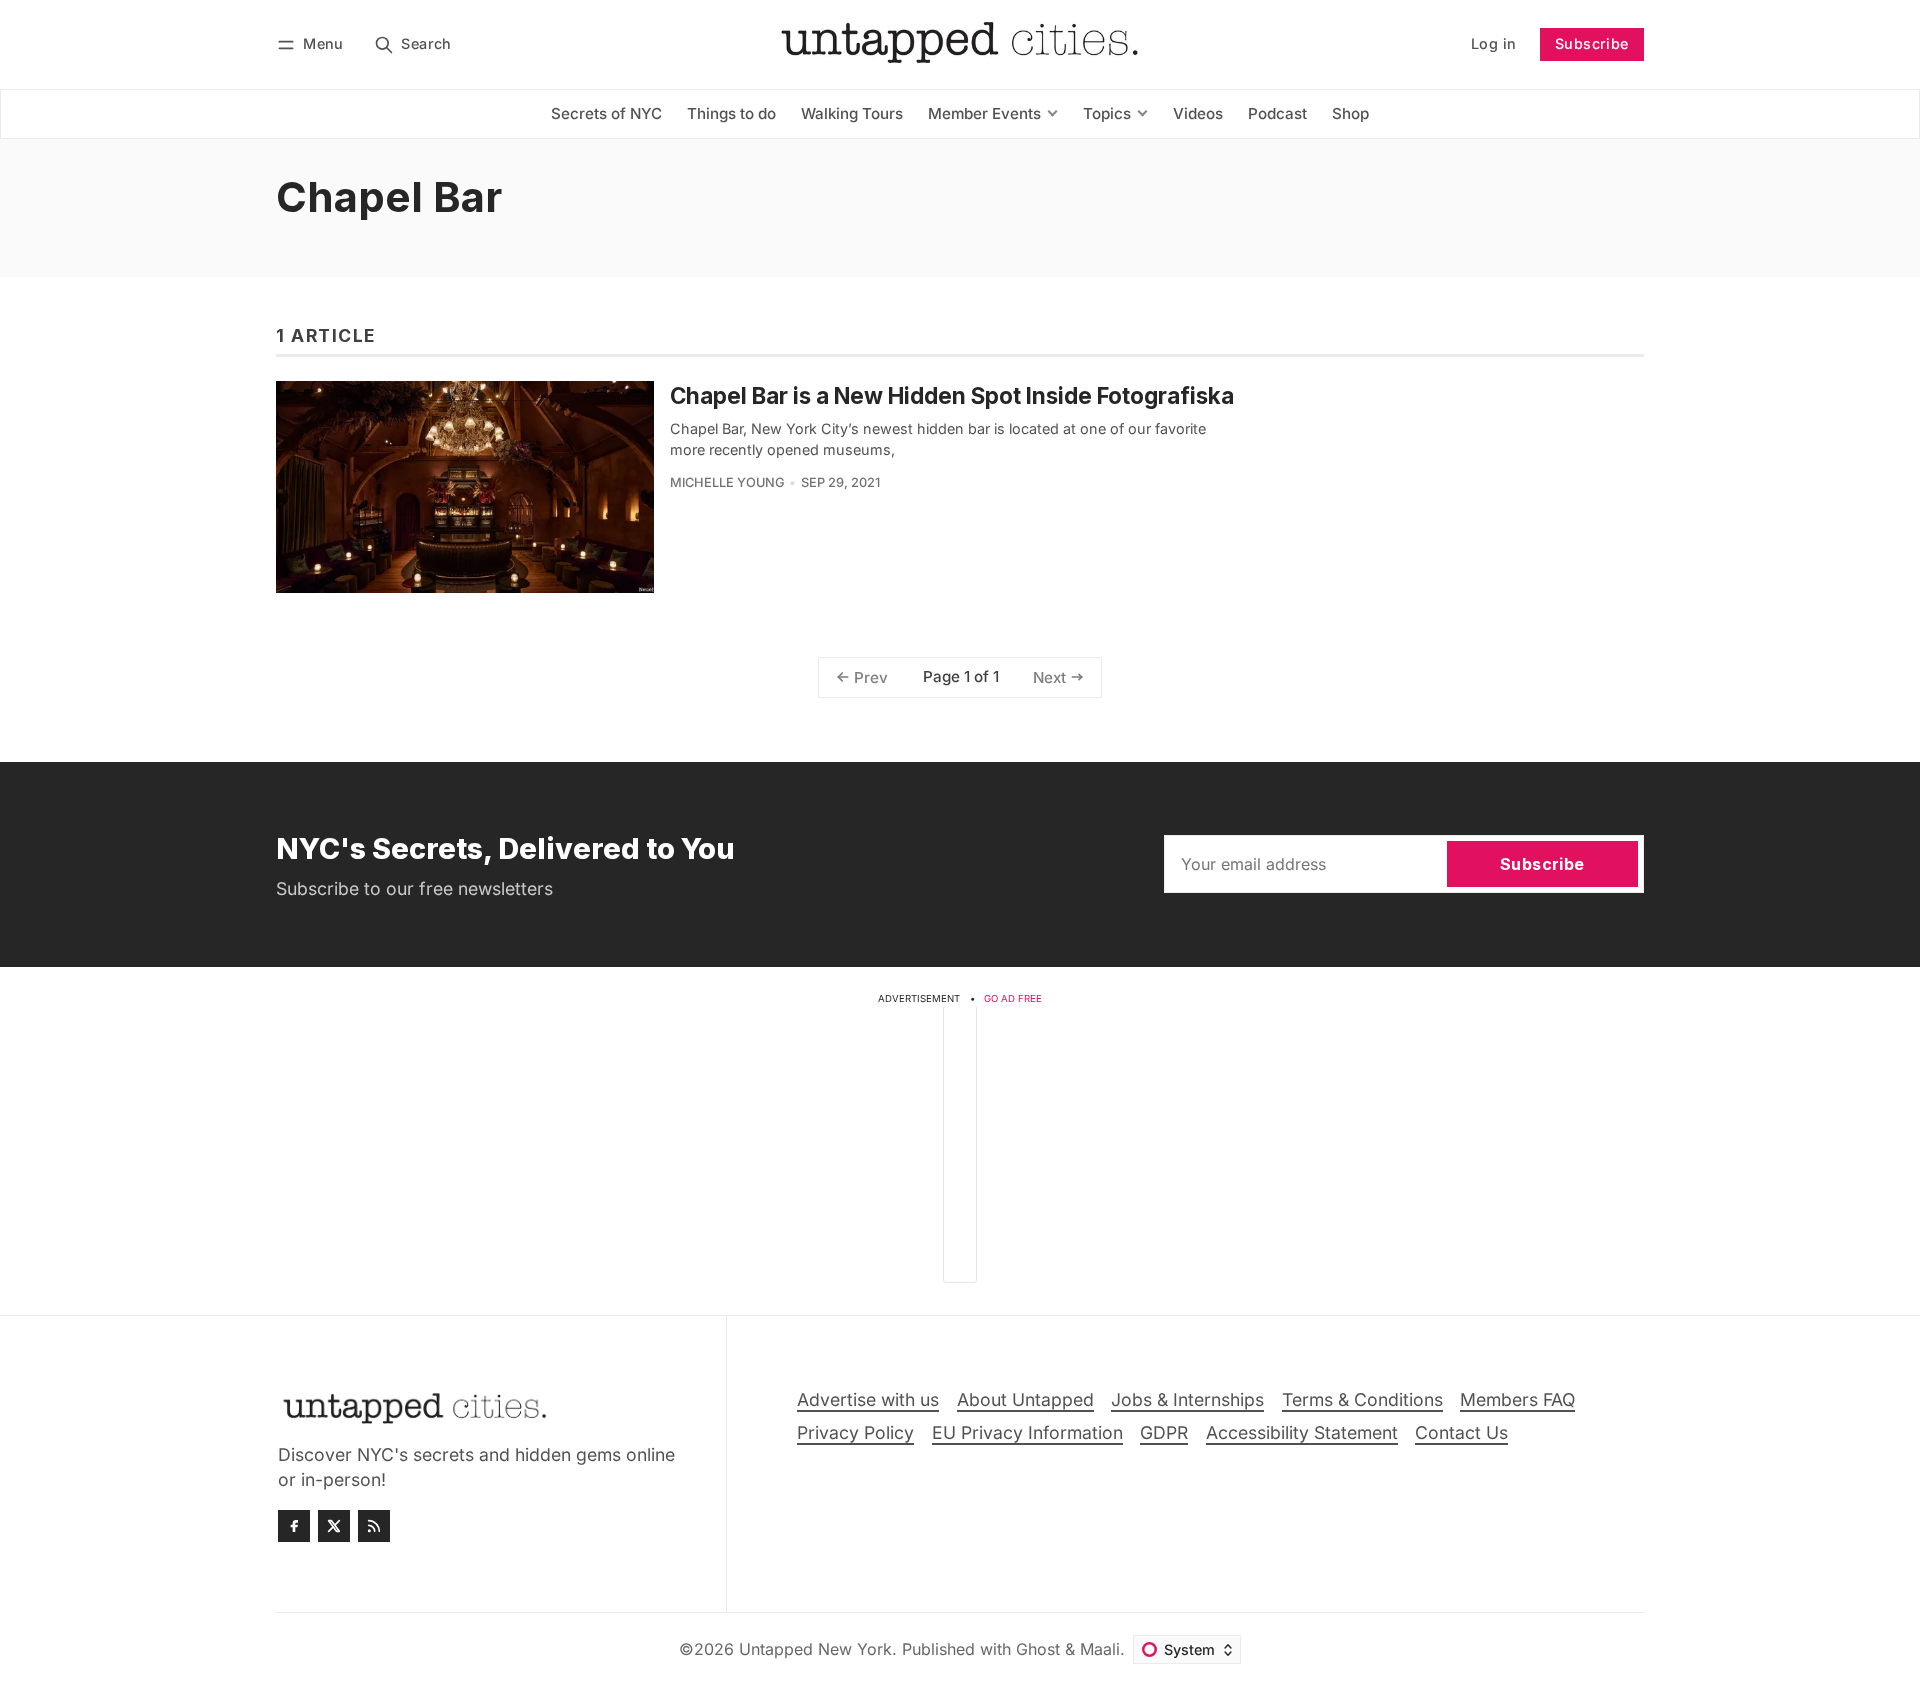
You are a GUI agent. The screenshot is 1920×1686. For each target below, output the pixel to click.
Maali (1100, 1649)
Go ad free (1013, 998)
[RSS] (374, 1526)
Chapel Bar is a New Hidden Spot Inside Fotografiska (952, 395)
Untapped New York (815, 1649)
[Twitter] (334, 1526)
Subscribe (1592, 43)
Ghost (1038, 1649)
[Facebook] (294, 1526)
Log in (1493, 43)
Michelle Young (727, 482)
